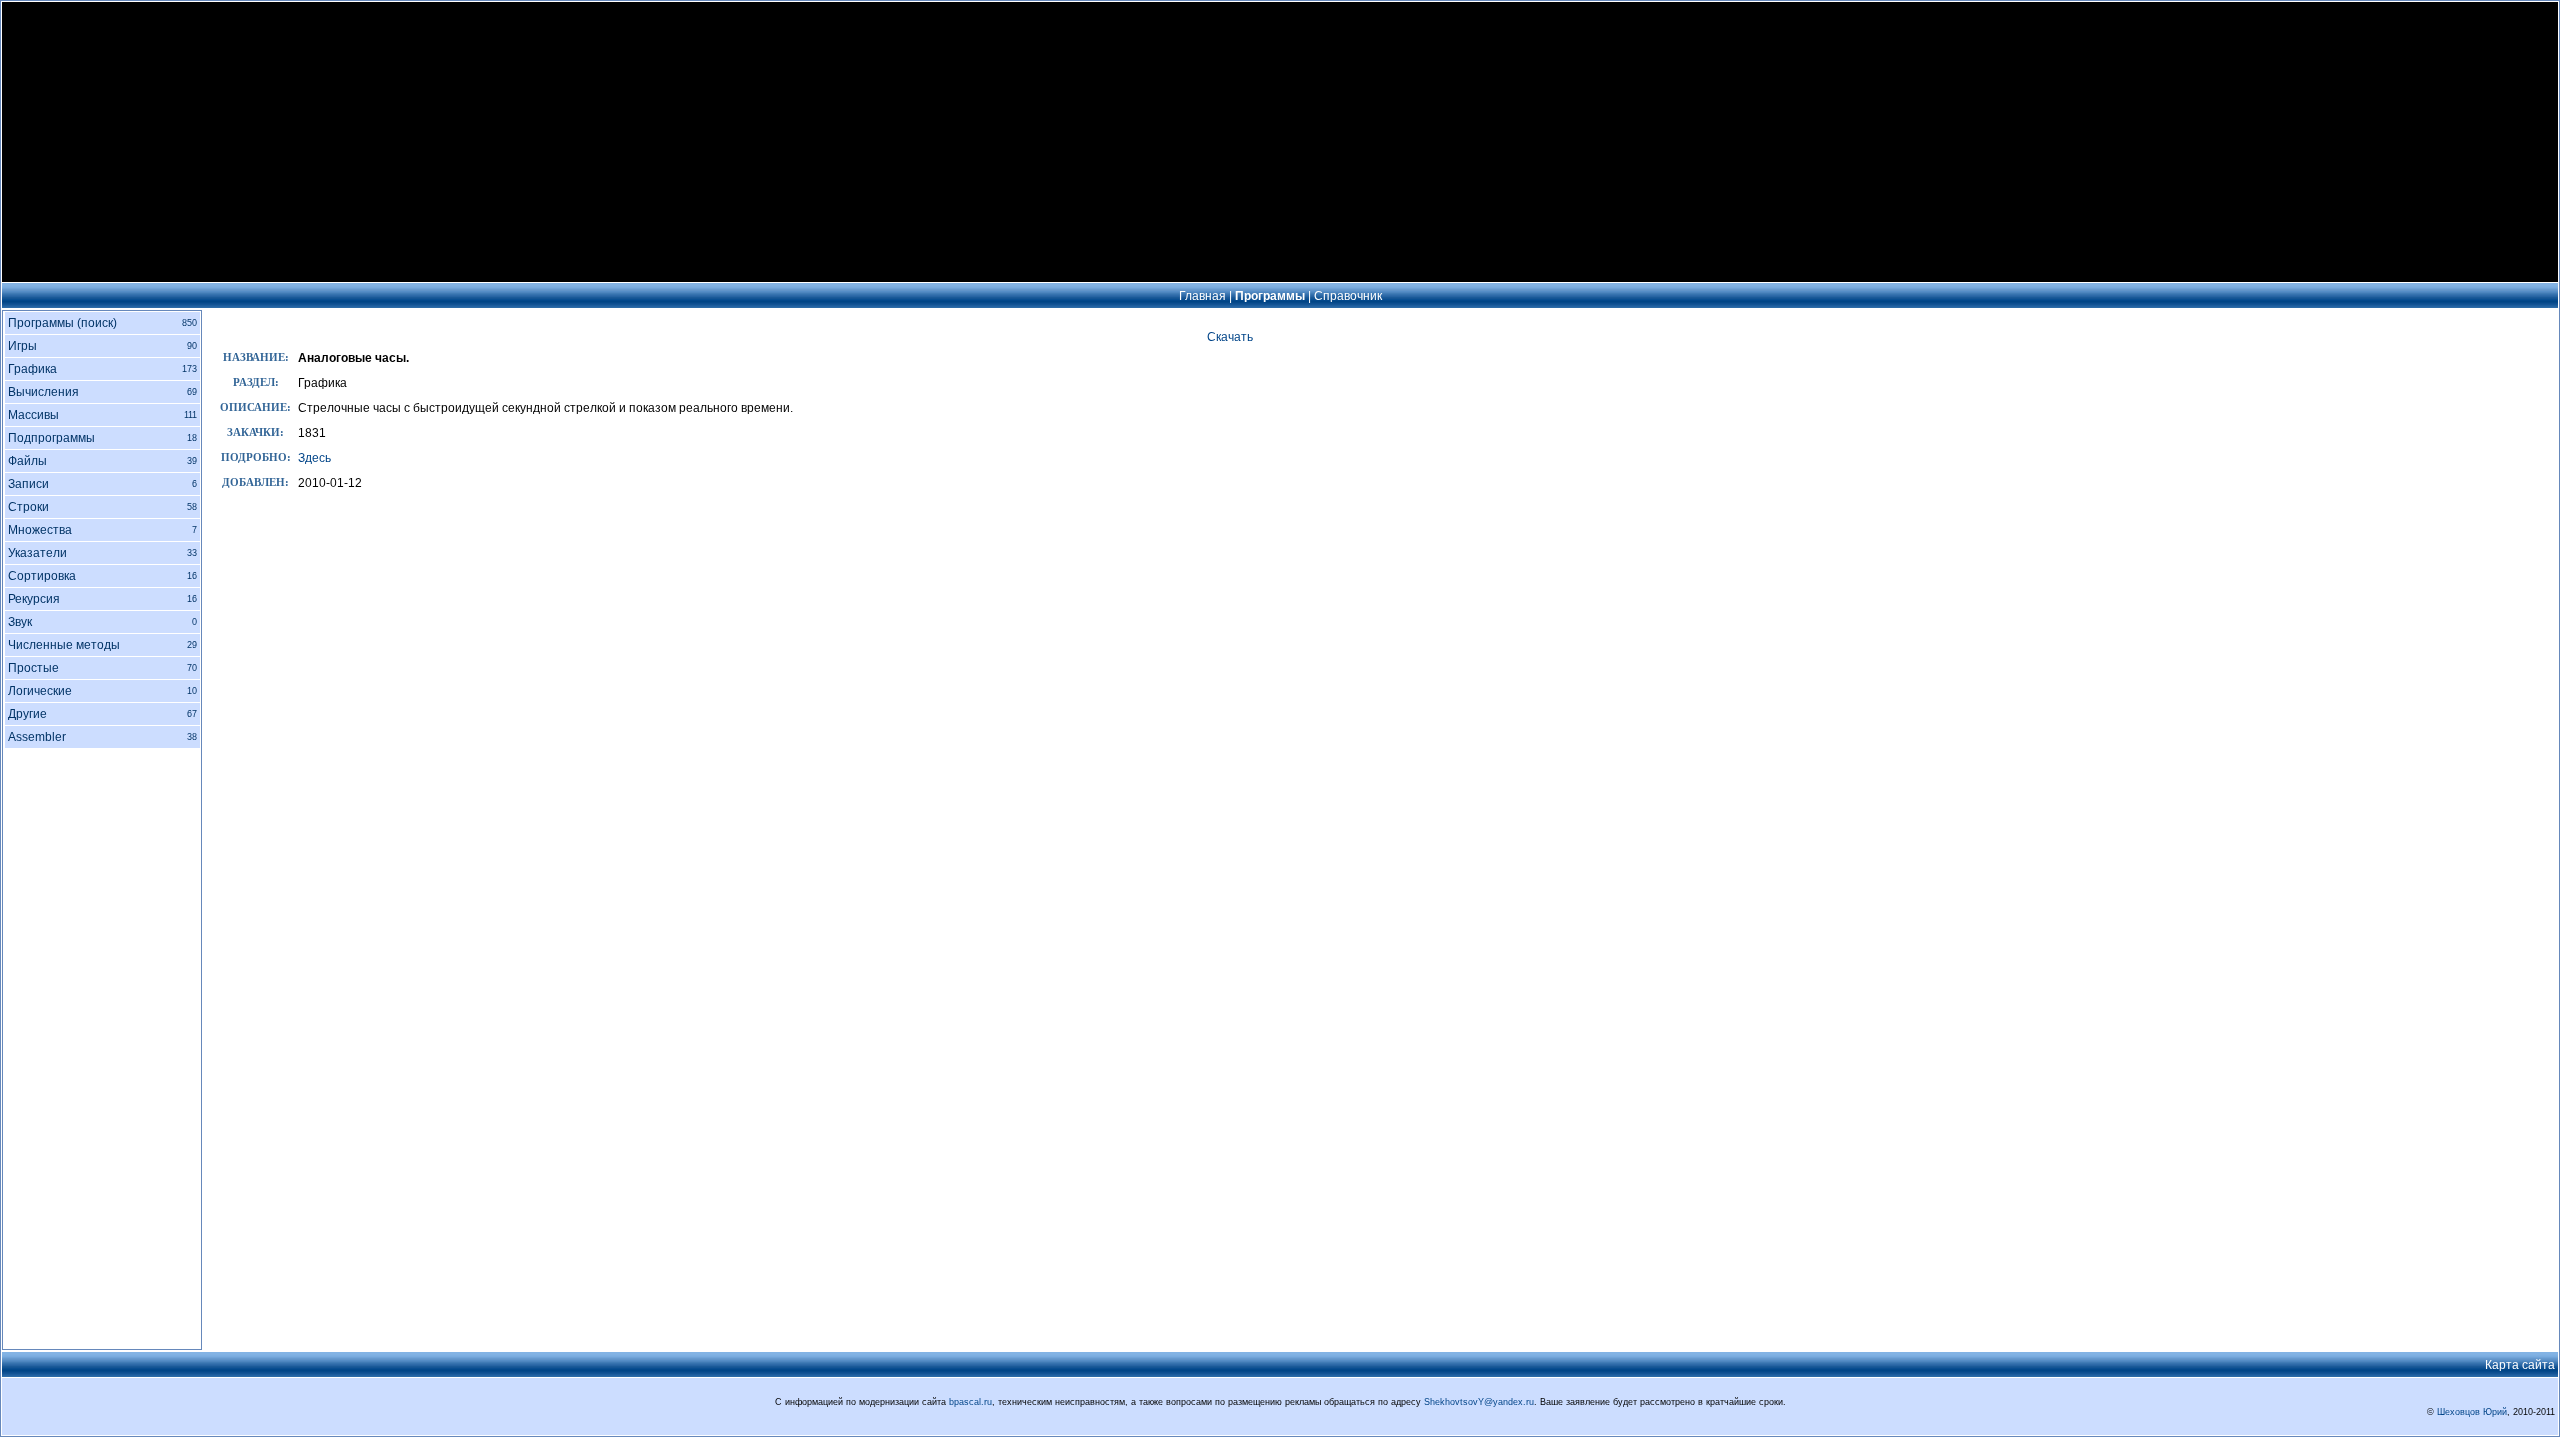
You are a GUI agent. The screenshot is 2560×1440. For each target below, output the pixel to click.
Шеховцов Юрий (2472, 1412)
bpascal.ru (970, 1402)
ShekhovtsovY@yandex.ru (1479, 1402)
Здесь (314, 458)
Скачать (1230, 337)
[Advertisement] (1280, 142)
